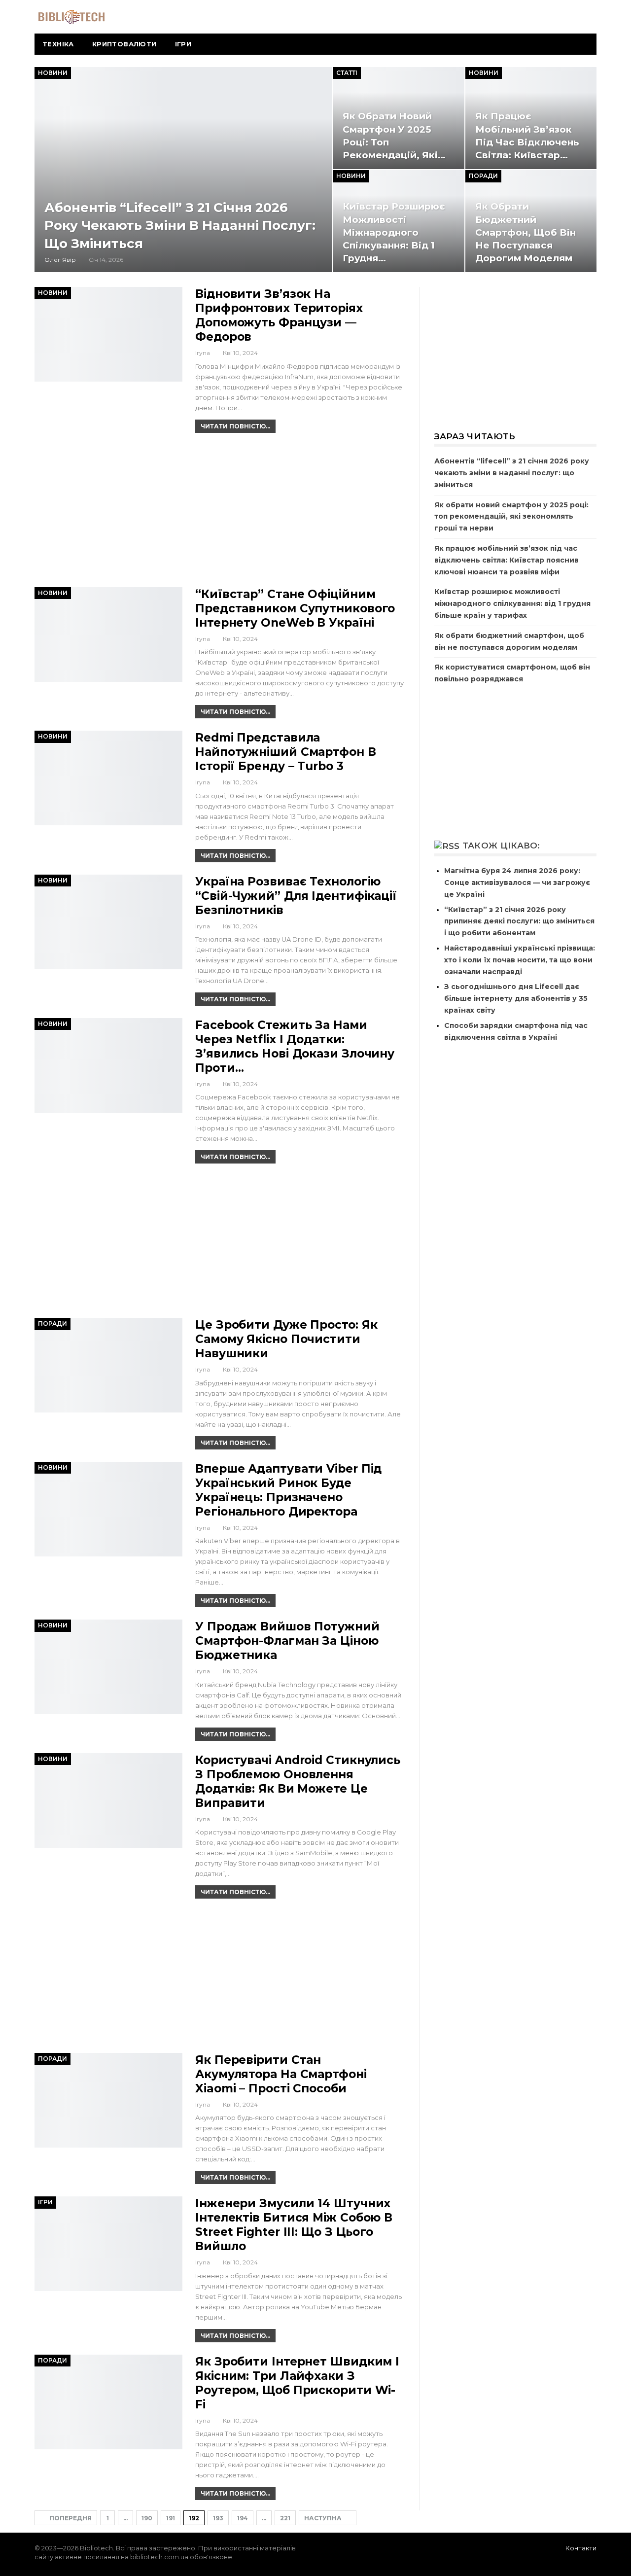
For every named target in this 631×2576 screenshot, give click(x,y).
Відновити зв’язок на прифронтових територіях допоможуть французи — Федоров (279, 315)
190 (147, 2518)
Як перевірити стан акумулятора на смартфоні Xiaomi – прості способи (281, 2074)
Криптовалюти (124, 44)
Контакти (581, 2548)
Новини (53, 73)
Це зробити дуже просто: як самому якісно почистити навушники (286, 1339)
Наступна (324, 2518)
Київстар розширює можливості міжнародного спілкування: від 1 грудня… (394, 232)
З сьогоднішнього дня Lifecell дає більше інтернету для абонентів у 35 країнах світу (516, 998)
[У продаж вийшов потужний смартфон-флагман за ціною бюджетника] (108, 1667)
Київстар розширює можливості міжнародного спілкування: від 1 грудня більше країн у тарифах (512, 603)
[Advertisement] (220, 514)
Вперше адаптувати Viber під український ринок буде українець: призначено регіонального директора (288, 1490)
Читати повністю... (235, 426)
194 (243, 2518)
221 (285, 2518)
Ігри (183, 44)
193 (218, 2518)
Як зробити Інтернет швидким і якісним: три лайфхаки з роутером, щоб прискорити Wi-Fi (297, 2383)
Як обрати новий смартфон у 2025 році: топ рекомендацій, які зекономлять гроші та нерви (511, 517)
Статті (347, 73)
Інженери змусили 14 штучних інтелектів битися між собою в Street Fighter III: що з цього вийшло (294, 2225)
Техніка (58, 44)
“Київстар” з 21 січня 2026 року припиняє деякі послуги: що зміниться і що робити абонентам (519, 921)
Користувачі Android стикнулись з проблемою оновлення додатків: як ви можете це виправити (298, 1782)
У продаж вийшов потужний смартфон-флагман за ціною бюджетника (287, 1641)
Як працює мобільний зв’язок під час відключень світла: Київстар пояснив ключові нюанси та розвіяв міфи (507, 560)
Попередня (70, 2518)
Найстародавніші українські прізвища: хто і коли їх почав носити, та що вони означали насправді (520, 960)
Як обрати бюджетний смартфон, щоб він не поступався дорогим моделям (526, 232)
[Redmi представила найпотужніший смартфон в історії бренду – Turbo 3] (108, 778)
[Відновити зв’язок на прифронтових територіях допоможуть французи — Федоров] (108, 334)
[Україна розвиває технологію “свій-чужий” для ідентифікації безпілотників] (108, 922)
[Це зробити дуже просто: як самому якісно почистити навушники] (108, 1365)
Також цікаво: (501, 846)
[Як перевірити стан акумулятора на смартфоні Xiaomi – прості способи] (108, 2100)
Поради (483, 176)
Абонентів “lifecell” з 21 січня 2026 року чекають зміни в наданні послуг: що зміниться (180, 226)
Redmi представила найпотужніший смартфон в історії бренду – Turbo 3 (286, 752)
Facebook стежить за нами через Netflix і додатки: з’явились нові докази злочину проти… (295, 1046)
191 (171, 2518)
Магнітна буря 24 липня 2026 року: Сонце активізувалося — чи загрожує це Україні (517, 882)
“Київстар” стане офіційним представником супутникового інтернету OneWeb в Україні (295, 608)
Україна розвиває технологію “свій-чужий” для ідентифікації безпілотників (296, 896)
